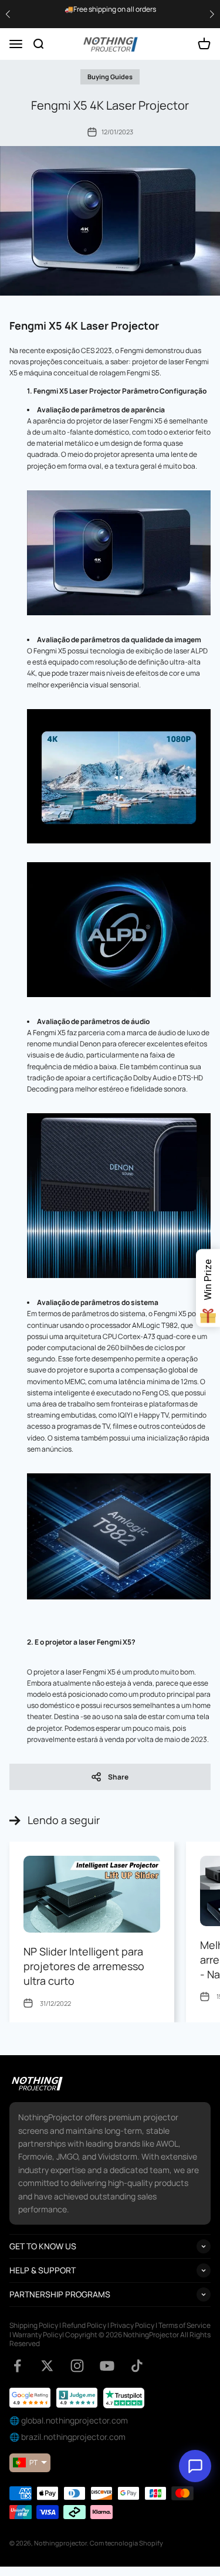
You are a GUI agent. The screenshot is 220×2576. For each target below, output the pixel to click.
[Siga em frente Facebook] (17, 2366)
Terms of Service (185, 2325)
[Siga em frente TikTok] (137, 2366)
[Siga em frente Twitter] (47, 2366)
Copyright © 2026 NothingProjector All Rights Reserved (110, 2339)
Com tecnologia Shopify (126, 2543)
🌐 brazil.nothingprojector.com (67, 2437)
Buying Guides (110, 77)
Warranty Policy (37, 2335)
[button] (212, 14)
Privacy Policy (132, 2325)
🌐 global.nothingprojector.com (69, 2420)
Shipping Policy (34, 2325)
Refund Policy (84, 2325)
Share (118, 1777)
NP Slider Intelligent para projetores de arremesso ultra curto (84, 1966)
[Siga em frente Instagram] (77, 2366)
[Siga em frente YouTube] (107, 2366)
